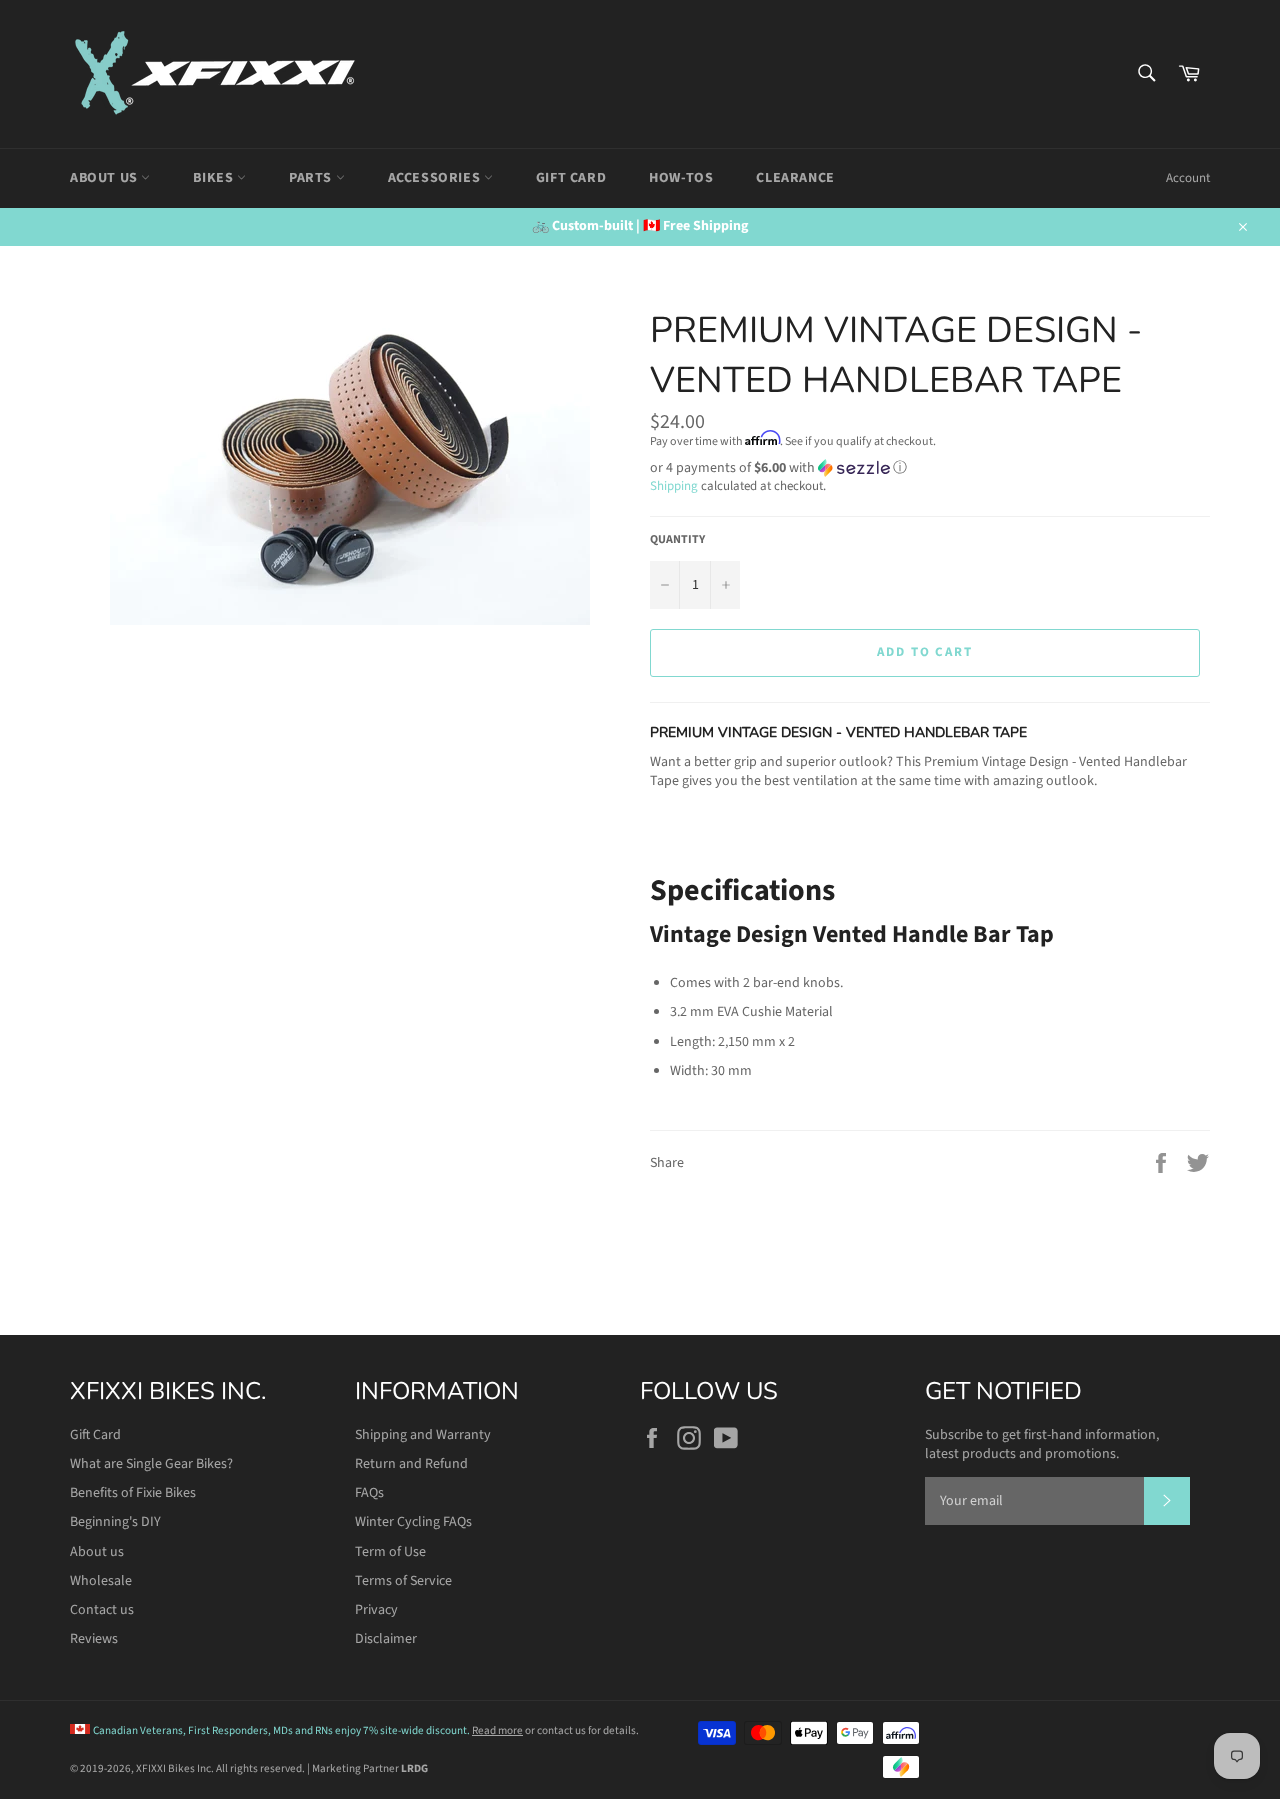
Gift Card (571, 178)
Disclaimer (386, 1639)
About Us (105, 178)
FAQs (369, 1493)
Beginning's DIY (115, 1522)
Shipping (674, 486)
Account (1188, 178)
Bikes (215, 178)
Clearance (795, 178)
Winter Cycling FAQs (413, 1522)
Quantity (677, 540)
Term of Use (390, 1552)
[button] (930, 468)
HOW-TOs (681, 178)
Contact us (102, 1610)
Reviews (94, 1639)
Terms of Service (403, 1581)
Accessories (436, 178)
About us (97, 1552)
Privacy (376, 1610)
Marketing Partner (370, 1768)
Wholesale (101, 1581)
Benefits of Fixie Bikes (133, 1493)
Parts (312, 178)
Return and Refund (411, 1464)
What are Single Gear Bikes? (151, 1464)
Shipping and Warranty (423, 1435)
